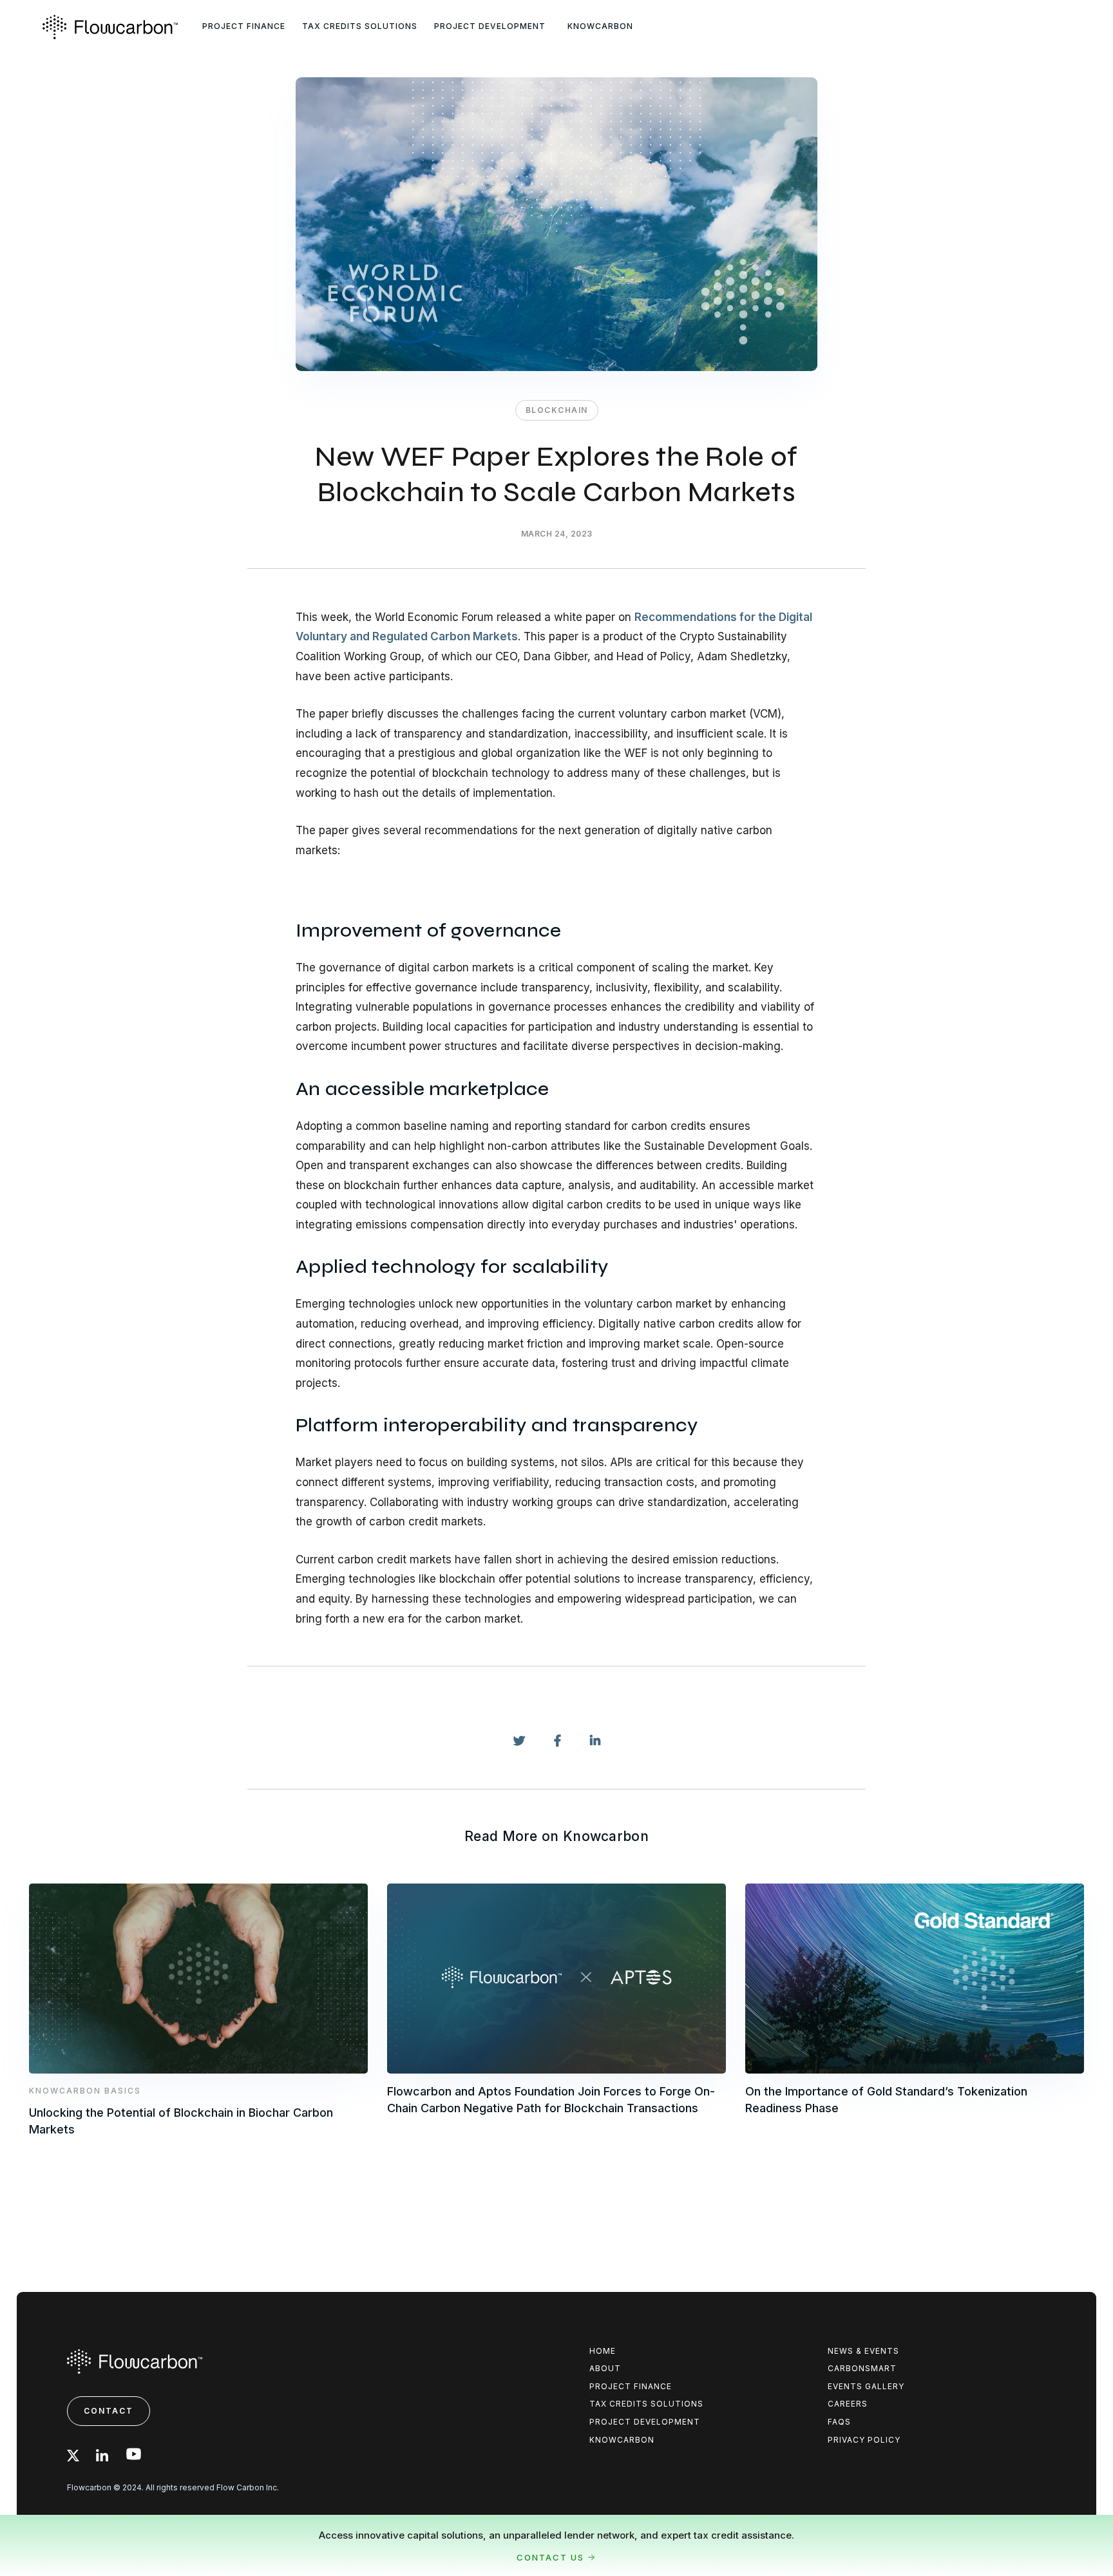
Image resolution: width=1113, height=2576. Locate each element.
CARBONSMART (862, 2368)
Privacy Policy (864, 2440)
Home (603, 2351)
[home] (120, 27)
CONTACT (109, 2411)
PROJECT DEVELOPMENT (490, 26)
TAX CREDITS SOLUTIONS (360, 26)
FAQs (839, 2422)
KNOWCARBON (600, 26)
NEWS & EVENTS (863, 2351)
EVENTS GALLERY (866, 2386)
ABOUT (605, 2368)
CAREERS (848, 2404)
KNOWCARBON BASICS (85, 2090)
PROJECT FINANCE (244, 26)
